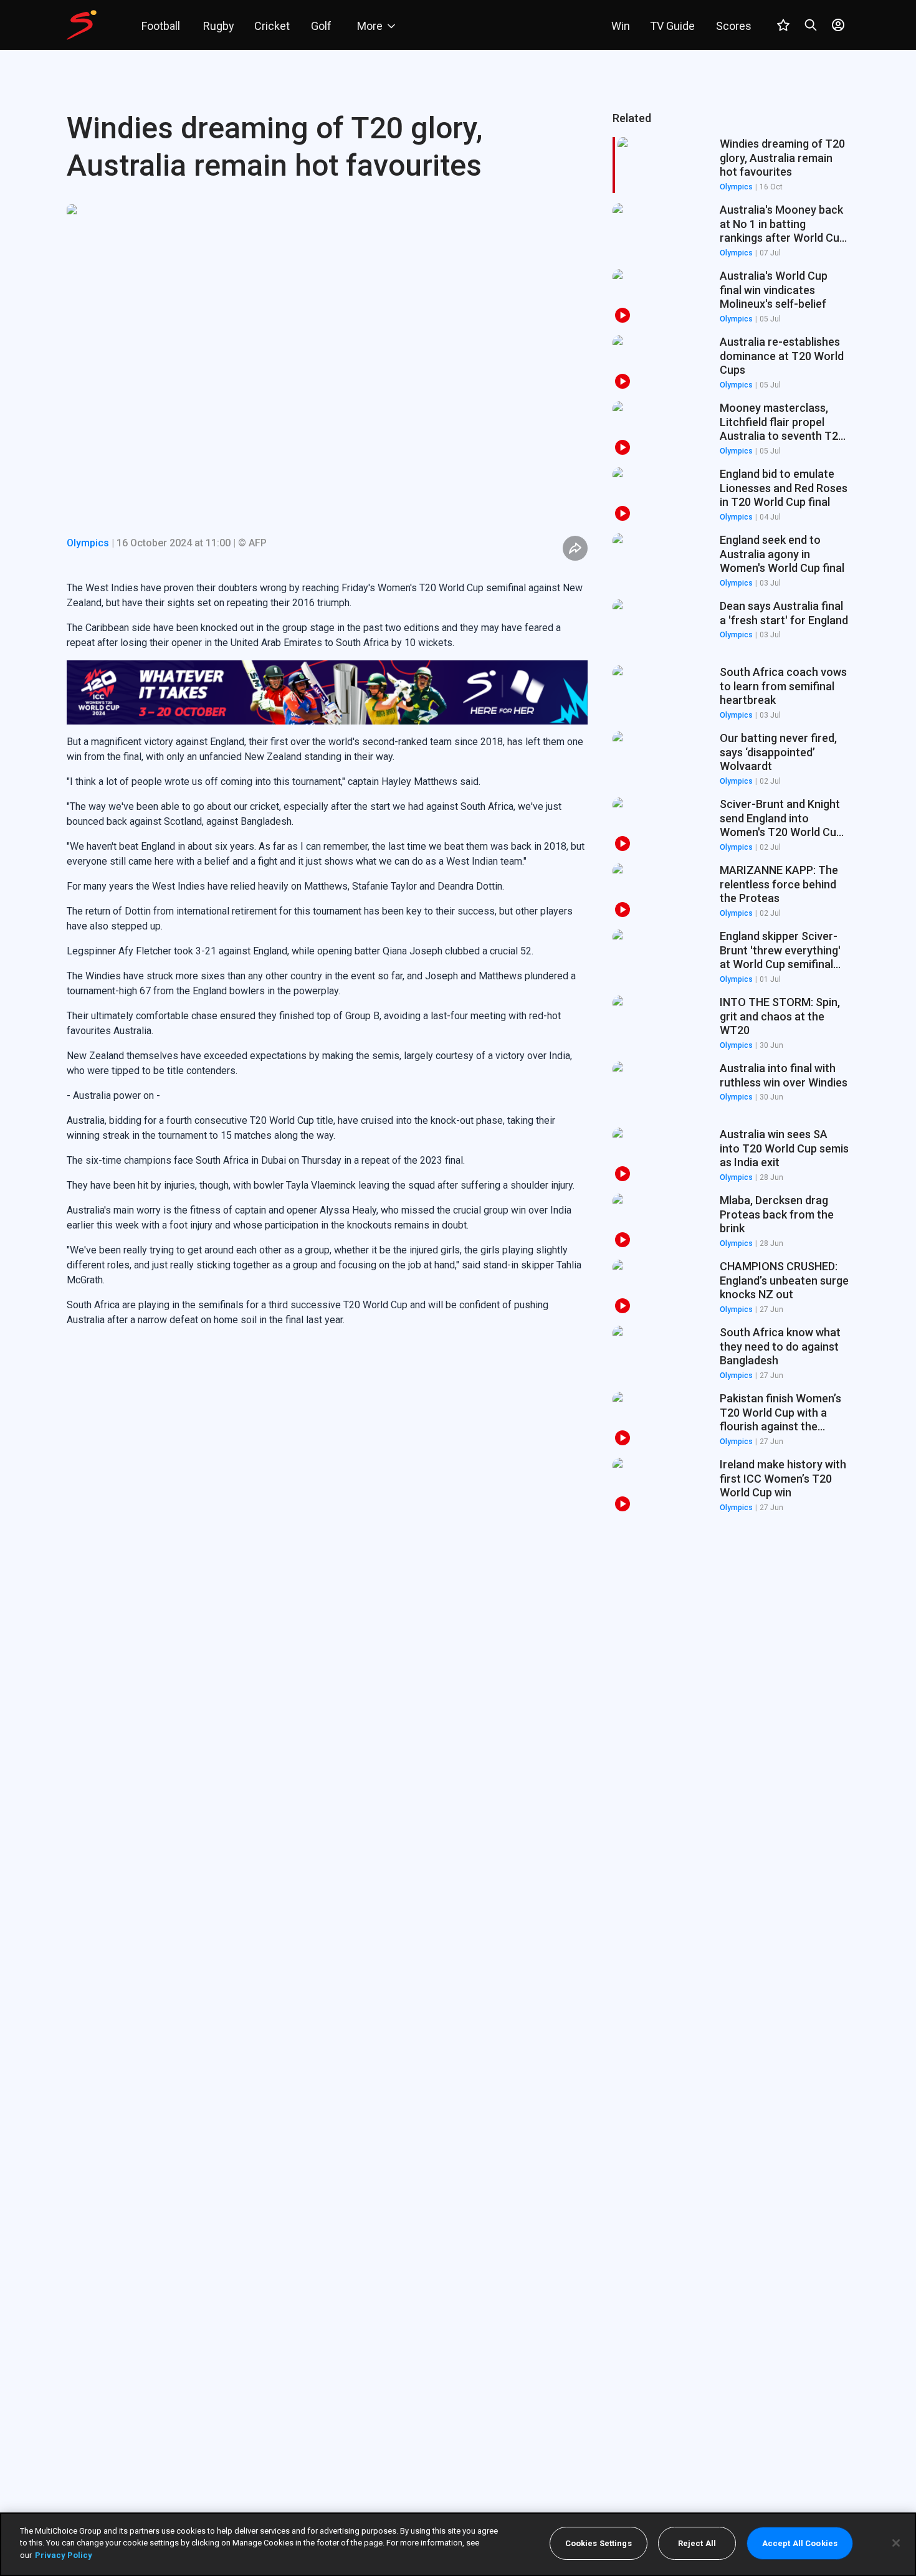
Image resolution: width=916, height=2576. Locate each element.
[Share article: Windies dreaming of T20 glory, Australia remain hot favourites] (575, 548)
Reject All (697, 2543)
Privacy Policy (64, 2555)
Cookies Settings (599, 2543)
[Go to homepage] (82, 25)
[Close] (896, 2543)
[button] (731, 231)
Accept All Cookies (800, 2543)
